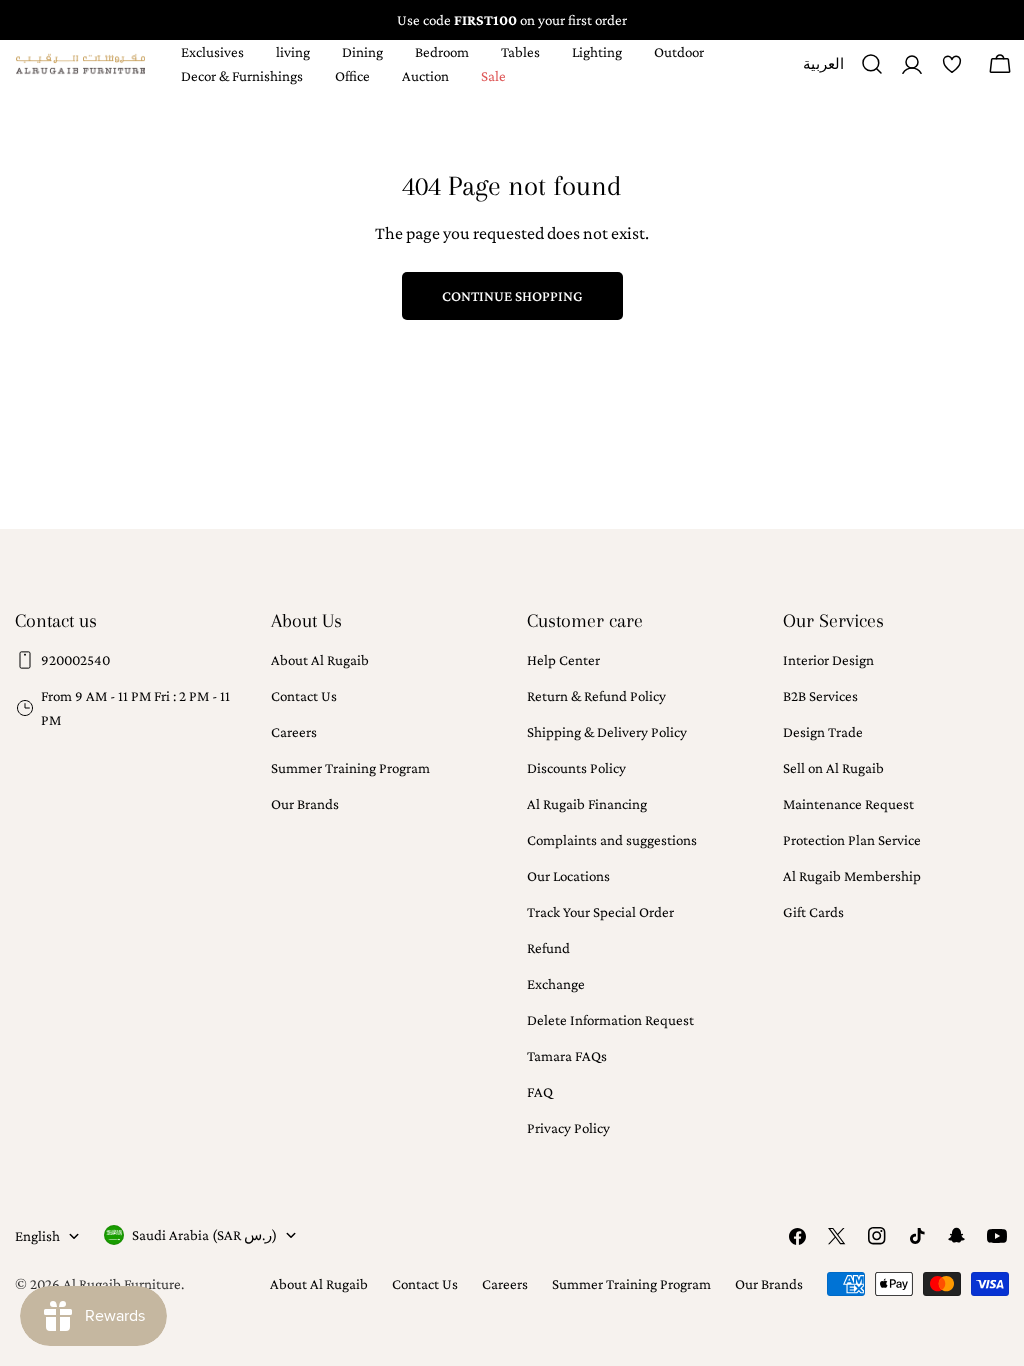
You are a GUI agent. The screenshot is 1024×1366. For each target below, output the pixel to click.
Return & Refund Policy (596, 696)
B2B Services (820, 696)
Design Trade (823, 732)
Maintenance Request (848, 804)
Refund (548, 948)
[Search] (872, 64)
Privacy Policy (568, 1128)
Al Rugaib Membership (852, 876)
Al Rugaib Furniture (122, 1284)
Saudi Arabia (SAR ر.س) (204, 1235)
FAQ (540, 1092)
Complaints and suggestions (612, 840)
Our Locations (568, 876)
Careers (294, 732)
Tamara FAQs (567, 1056)
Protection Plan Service (852, 840)
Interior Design (828, 660)
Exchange (556, 984)
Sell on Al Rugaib (833, 768)
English (37, 1236)
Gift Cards (813, 912)
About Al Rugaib (320, 660)
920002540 (75, 660)
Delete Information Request (610, 1020)
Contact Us (304, 696)
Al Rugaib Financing (587, 804)
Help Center (563, 660)
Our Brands (305, 804)
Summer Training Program (350, 768)
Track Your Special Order (600, 912)
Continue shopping (512, 296)
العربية (823, 71)
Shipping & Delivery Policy (607, 732)
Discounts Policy (576, 768)
